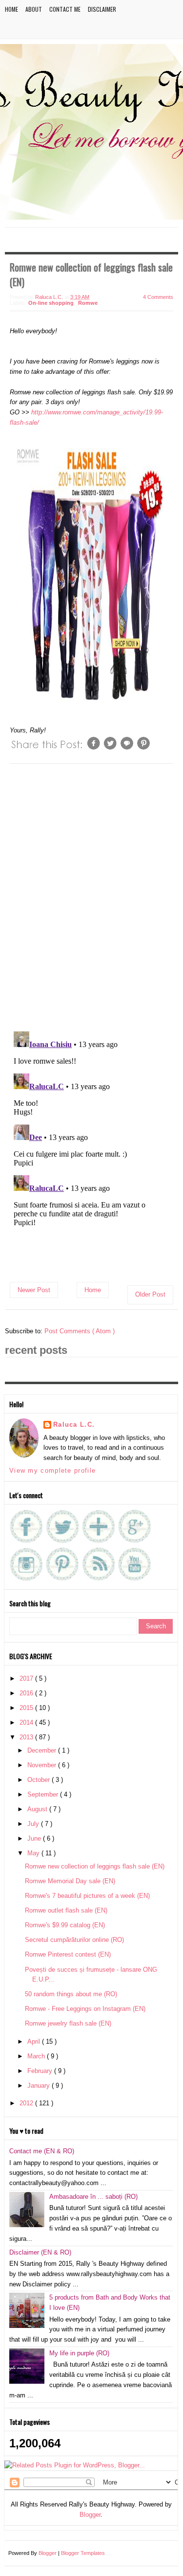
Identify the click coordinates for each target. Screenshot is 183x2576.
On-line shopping (52, 303)
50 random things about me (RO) (71, 1994)
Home (11, 9)
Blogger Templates (83, 2553)
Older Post (150, 1294)
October (40, 1780)
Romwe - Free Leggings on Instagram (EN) (85, 2009)
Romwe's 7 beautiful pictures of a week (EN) (87, 1896)
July (34, 1824)
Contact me (65, 9)
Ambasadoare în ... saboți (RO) (93, 2197)
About (34, 9)
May (34, 1853)
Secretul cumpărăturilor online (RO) (74, 1940)
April (35, 2041)
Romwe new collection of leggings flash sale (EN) (95, 1866)
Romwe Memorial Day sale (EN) (70, 1881)
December (43, 1750)
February (41, 2071)
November (43, 1765)
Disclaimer (102, 9)
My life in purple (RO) (79, 2353)
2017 (27, 1678)
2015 (27, 1708)
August (38, 1809)
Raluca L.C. (74, 1425)
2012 (27, 2103)
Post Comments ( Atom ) (80, 1331)
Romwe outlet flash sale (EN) (66, 1910)
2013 (27, 1737)
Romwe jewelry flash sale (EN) (68, 2023)
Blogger (90, 2515)
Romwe (88, 303)
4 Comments (158, 297)
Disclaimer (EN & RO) (40, 2252)
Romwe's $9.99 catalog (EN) (65, 1925)
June (35, 1838)
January (40, 2086)
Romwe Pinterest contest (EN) (68, 1954)
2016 (27, 1693)
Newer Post (34, 1290)
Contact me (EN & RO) (42, 2151)
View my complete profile (52, 1470)
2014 (27, 1722)
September (44, 1794)
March (37, 2056)
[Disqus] (91, 896)
